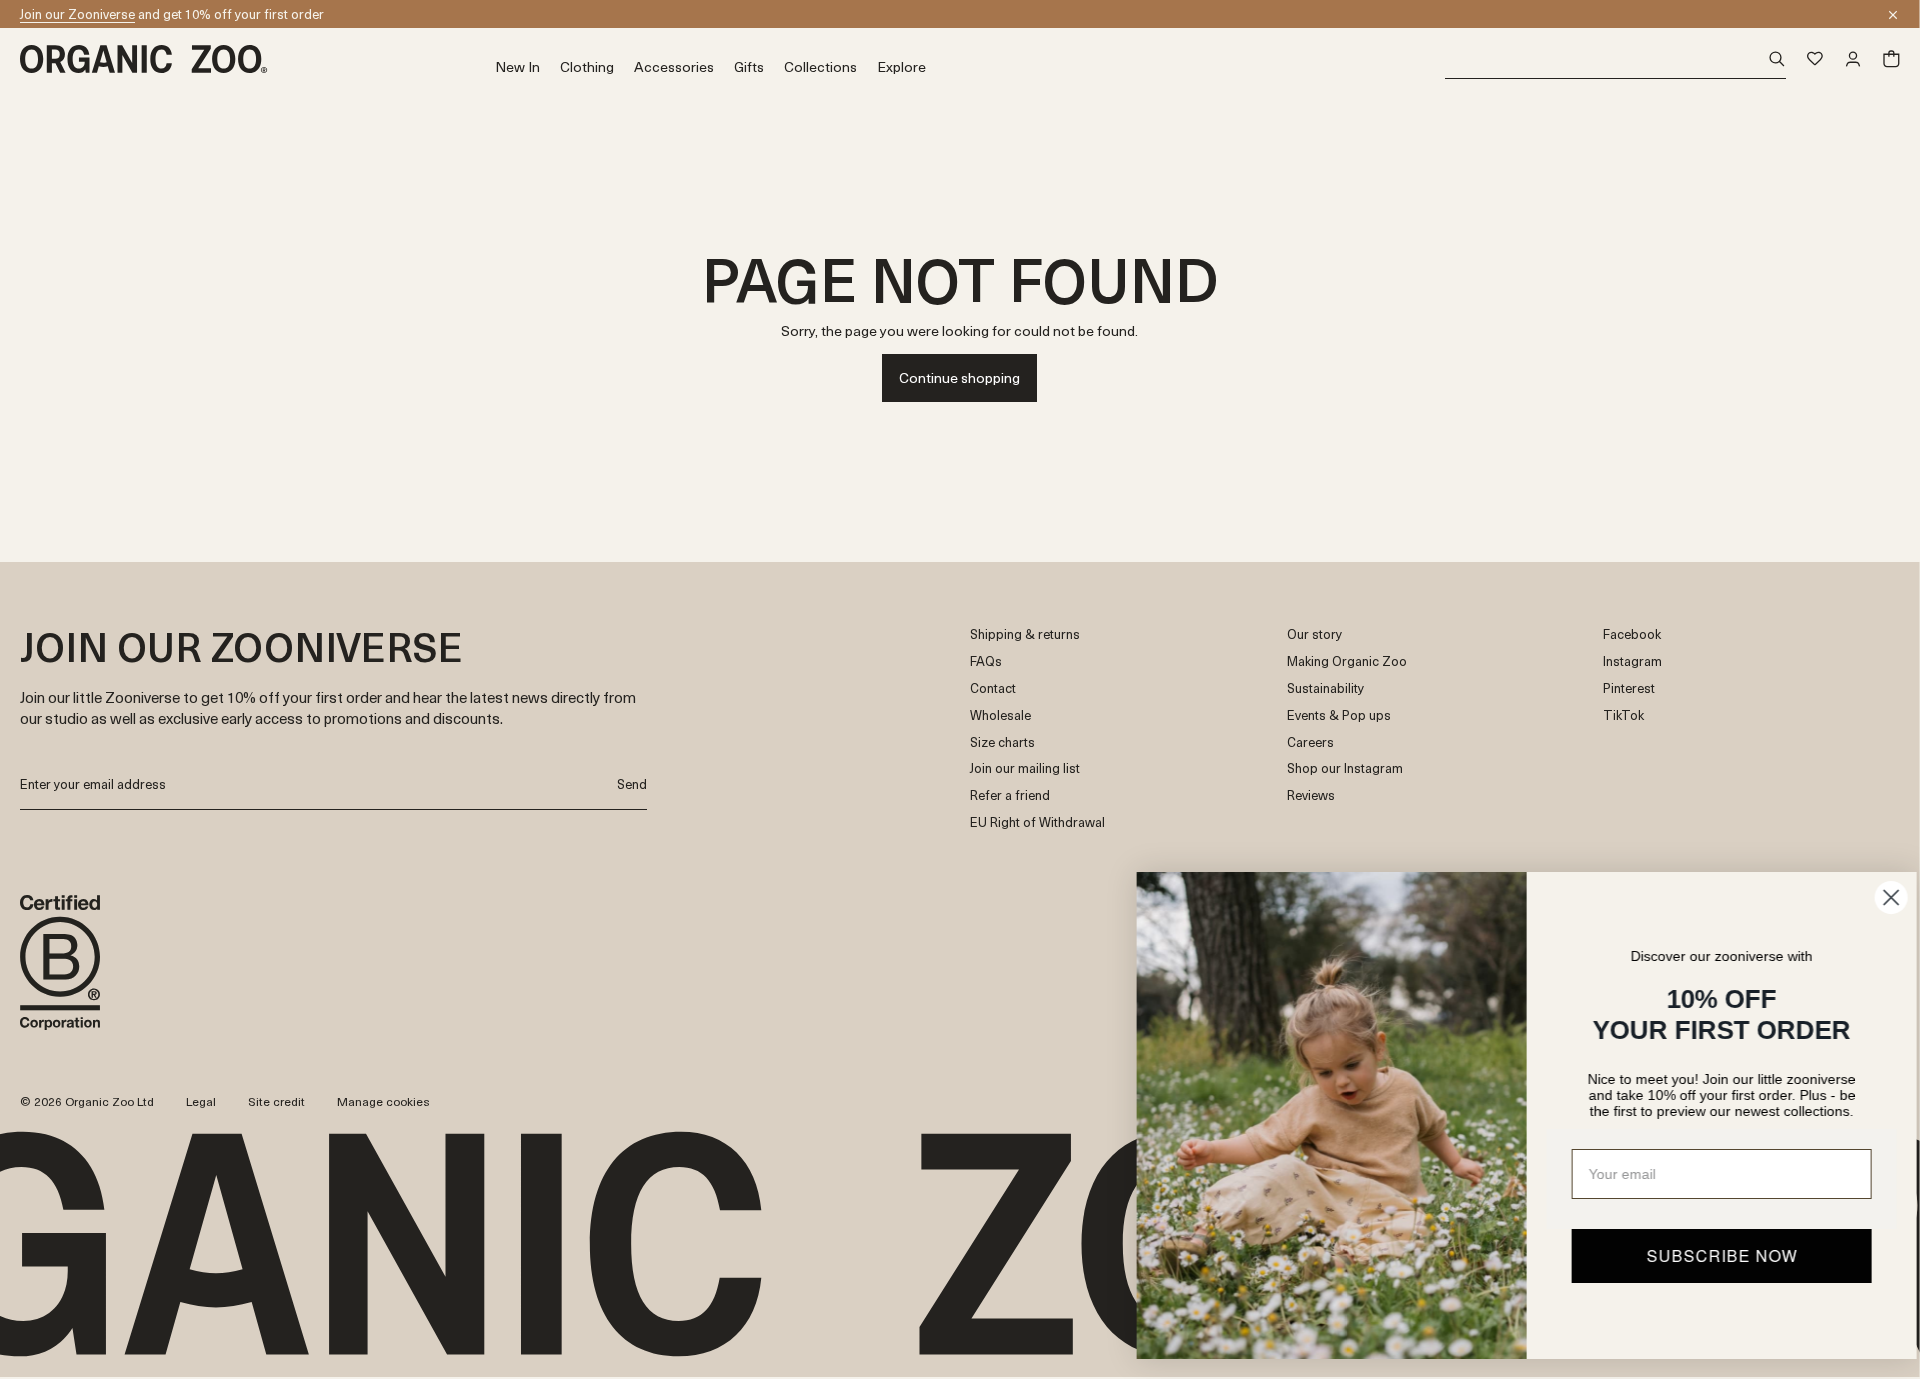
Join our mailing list (1025, 768)
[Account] (1853, 59)
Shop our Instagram (1345, 768)
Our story (1314, 634)
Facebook (1632, 634)
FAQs (986, 661)
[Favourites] (1815, 59)
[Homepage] (257, 59)
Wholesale (1000, 715)
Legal (201, 1101)
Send (632, 783)
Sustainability (1325, 688)
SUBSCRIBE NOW (1705, 1255)
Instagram (1632, 661)
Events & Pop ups (1339, 715)
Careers (1310, 742)
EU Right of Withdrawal (1037, 822)
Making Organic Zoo (1347, 661)
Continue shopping (959, 377)
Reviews (1311, 795)
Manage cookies (383, 1101)
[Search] (1615, 59)
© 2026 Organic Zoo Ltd (87, 1102)
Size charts (1002, 742)
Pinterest (1629, 688)
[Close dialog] (1874, 897)
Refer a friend (1010, 795)
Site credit (276, 1101)
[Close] (1893, 15)
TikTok (1623, 715)
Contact (993, 688)
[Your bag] (1891, 59)
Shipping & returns (1025, 634)
